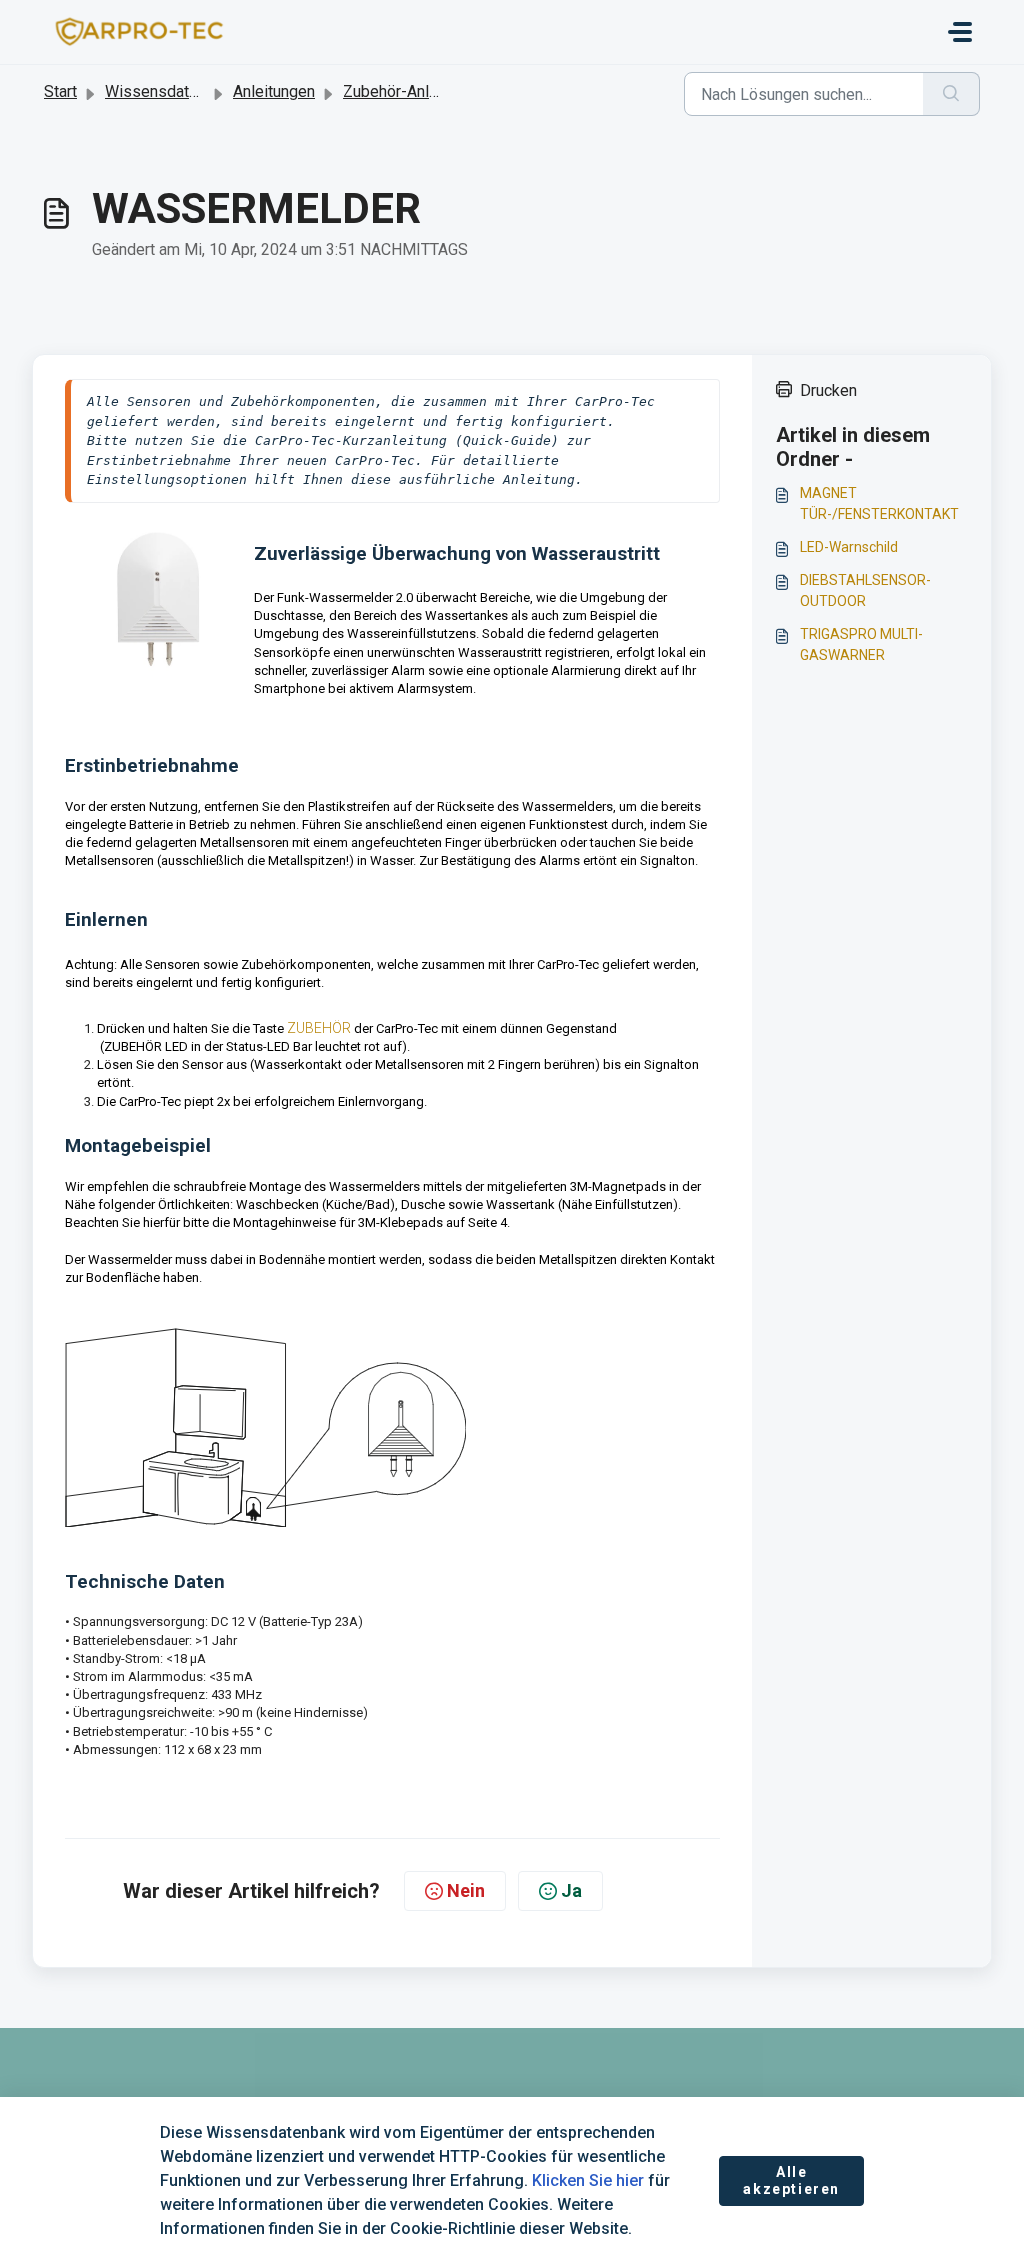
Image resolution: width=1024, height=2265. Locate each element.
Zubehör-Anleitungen (416, 91)
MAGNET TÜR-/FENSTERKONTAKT (879, 503)
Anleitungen (274, 91)
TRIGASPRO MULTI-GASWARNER (861, 644)
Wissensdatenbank (172, 91)
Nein (466, 1890)
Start (60, 91)
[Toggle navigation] (960, 32)
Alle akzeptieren (791, 2181)
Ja (571, 1890)
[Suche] (951, 94)
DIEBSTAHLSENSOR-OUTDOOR (865, 590)
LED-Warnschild (849, 547)
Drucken (828, 390)
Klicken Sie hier (588, 2180)
